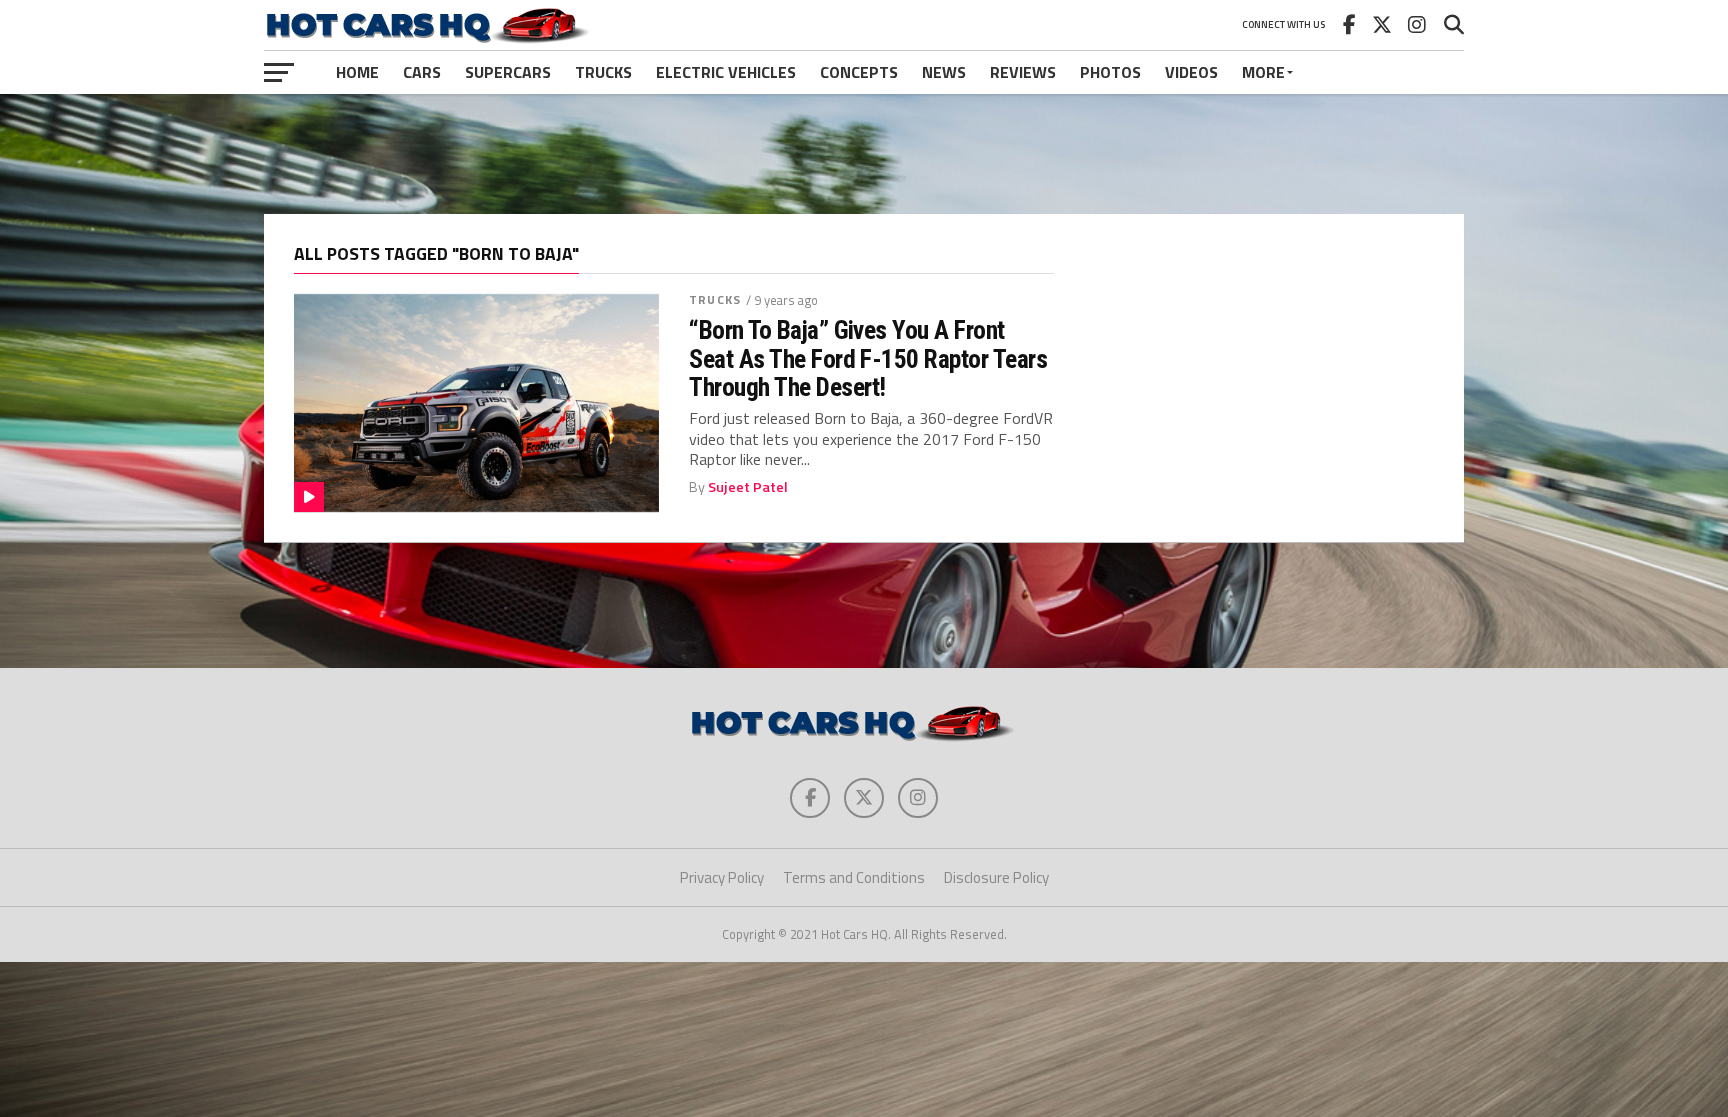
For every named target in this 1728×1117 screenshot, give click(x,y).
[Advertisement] (864, 154)
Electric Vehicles (726, 72)
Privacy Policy (722, 877)
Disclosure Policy (996, 877)
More (1263, 72)
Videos (1191, 72)
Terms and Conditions (854, 877)
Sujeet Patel (748, 487)
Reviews (1023, 72)
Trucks (603, 72)
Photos (1110, 72)
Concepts (859, 72)
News (944, 72)
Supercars (508, 72)
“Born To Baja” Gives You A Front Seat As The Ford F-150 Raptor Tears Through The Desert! (868, 358)
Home (357, 72)
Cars (422, 72)
